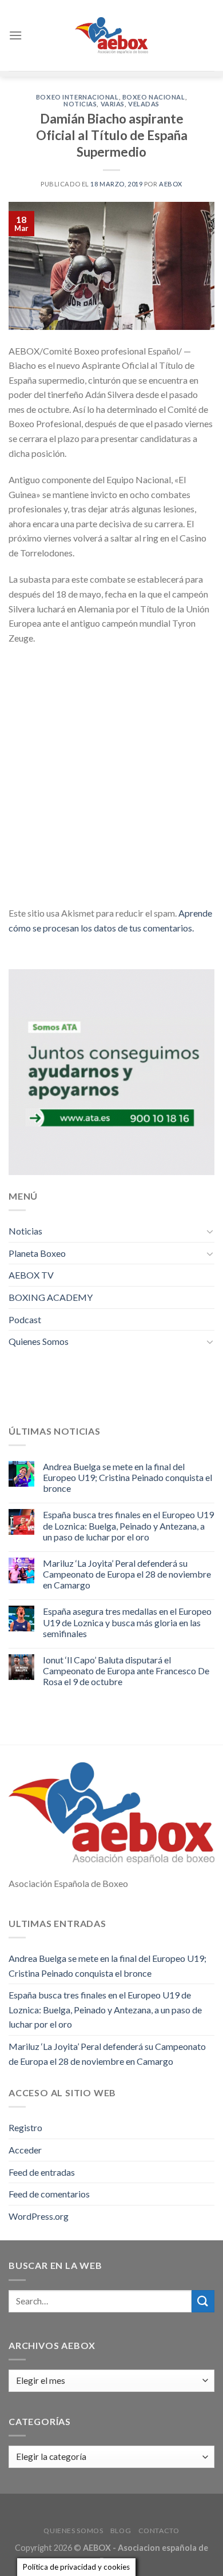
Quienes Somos (39, 1341)
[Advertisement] (111, 769)
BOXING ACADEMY (51, 1297)
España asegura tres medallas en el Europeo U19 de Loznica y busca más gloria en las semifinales (127, 1622)
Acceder (25, 2150)
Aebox (171, 184)
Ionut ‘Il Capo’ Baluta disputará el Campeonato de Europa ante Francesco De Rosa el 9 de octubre (126, 1671)
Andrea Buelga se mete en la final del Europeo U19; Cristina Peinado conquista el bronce (128, 1477)
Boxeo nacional (154, 97)
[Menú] (15, 35)
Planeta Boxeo (37, 1253)
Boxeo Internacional (77, 97)
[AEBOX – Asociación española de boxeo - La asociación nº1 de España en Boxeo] (111, 35)
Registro (25, 2127)
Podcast (25, 1319)
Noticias (80, 104)
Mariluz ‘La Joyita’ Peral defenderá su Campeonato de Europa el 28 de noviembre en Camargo (127, 1574)
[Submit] (203, 2301)
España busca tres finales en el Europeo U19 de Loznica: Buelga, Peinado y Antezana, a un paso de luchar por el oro (128, 1525)
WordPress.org (39, 2216)
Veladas (144, 104)
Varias (113, 104)
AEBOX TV (31, 1275)
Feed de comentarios (49, 2194)
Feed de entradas (42, 2172)
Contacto (159, 2531)
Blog (121, 2531)
